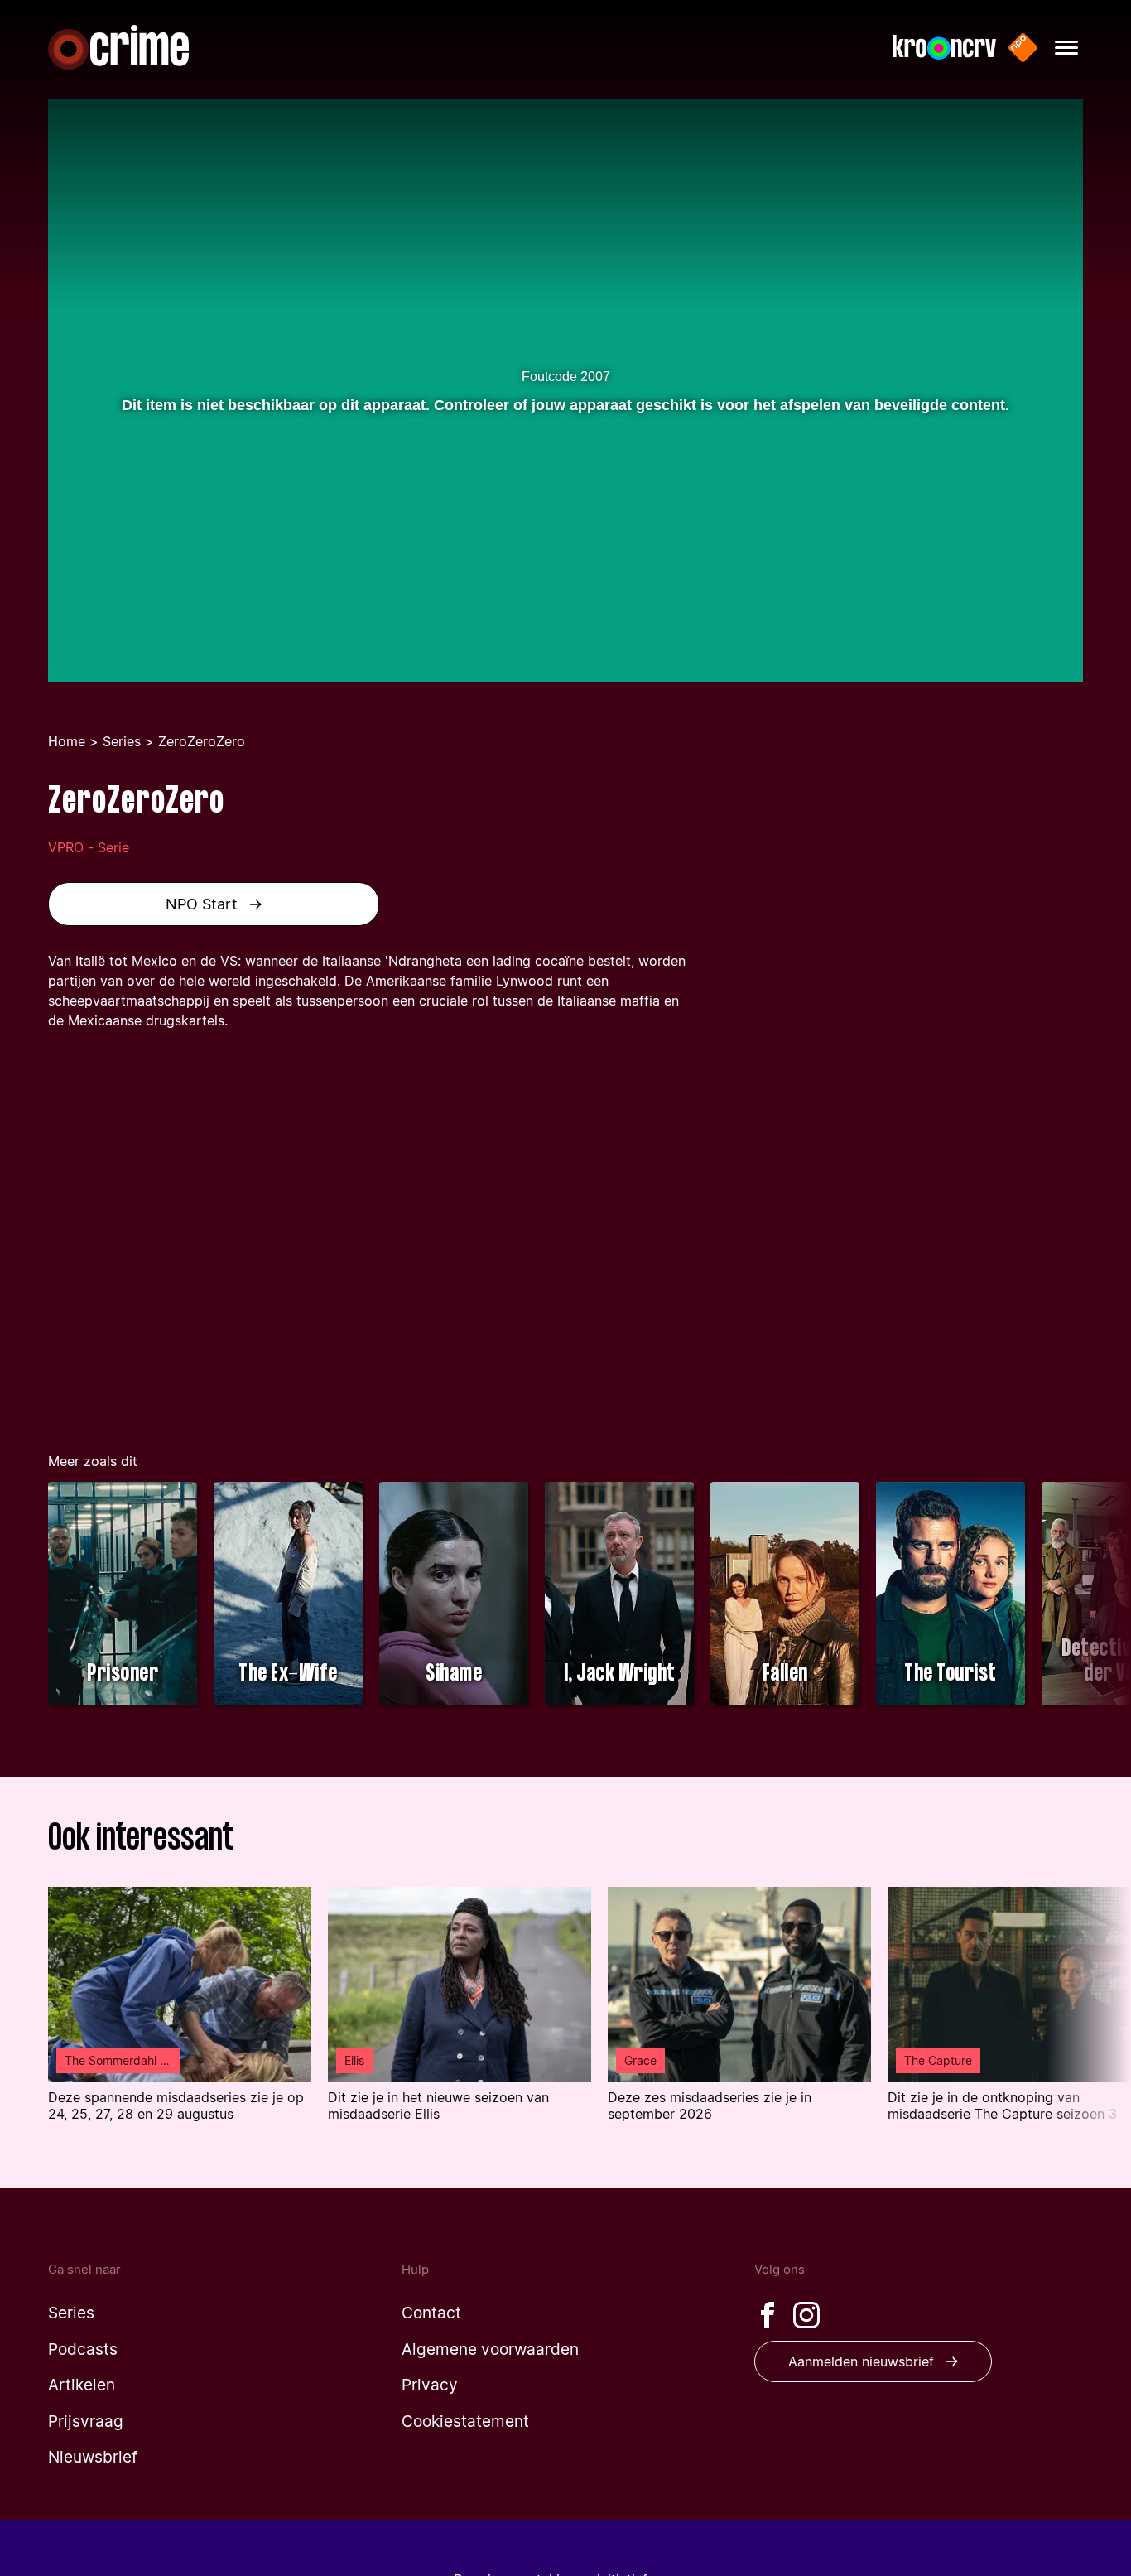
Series (122, 741)
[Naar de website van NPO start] (1023, 48)
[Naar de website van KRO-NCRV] (944, 48)
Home (67, 741)
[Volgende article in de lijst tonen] (1089, 2015)
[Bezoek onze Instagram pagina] (806, 2315)
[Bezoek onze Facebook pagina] (768, 2315)
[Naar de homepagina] (118, 47)
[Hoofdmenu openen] (1066, 48)
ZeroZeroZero (202, 741)
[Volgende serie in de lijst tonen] (1089, 1596)
